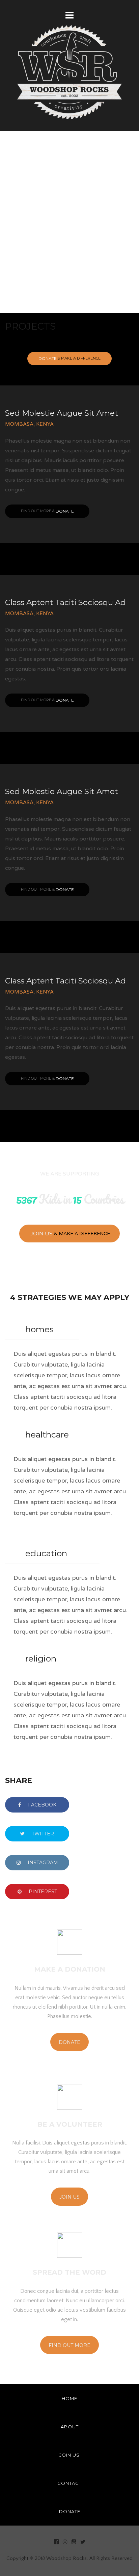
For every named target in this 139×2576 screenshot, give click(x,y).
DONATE (70, 2511)
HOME (69, 2398)
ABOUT (70, 2427)
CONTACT (69, 2483)
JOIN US (69, 2455)
